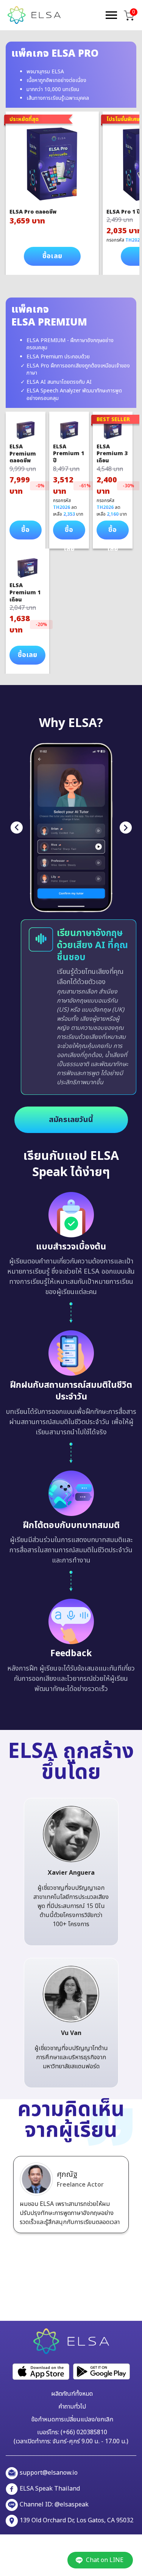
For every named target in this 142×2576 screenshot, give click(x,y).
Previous (17, 828)
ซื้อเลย (52, 256)
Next (126, 828)
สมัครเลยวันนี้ (71, 1120)
